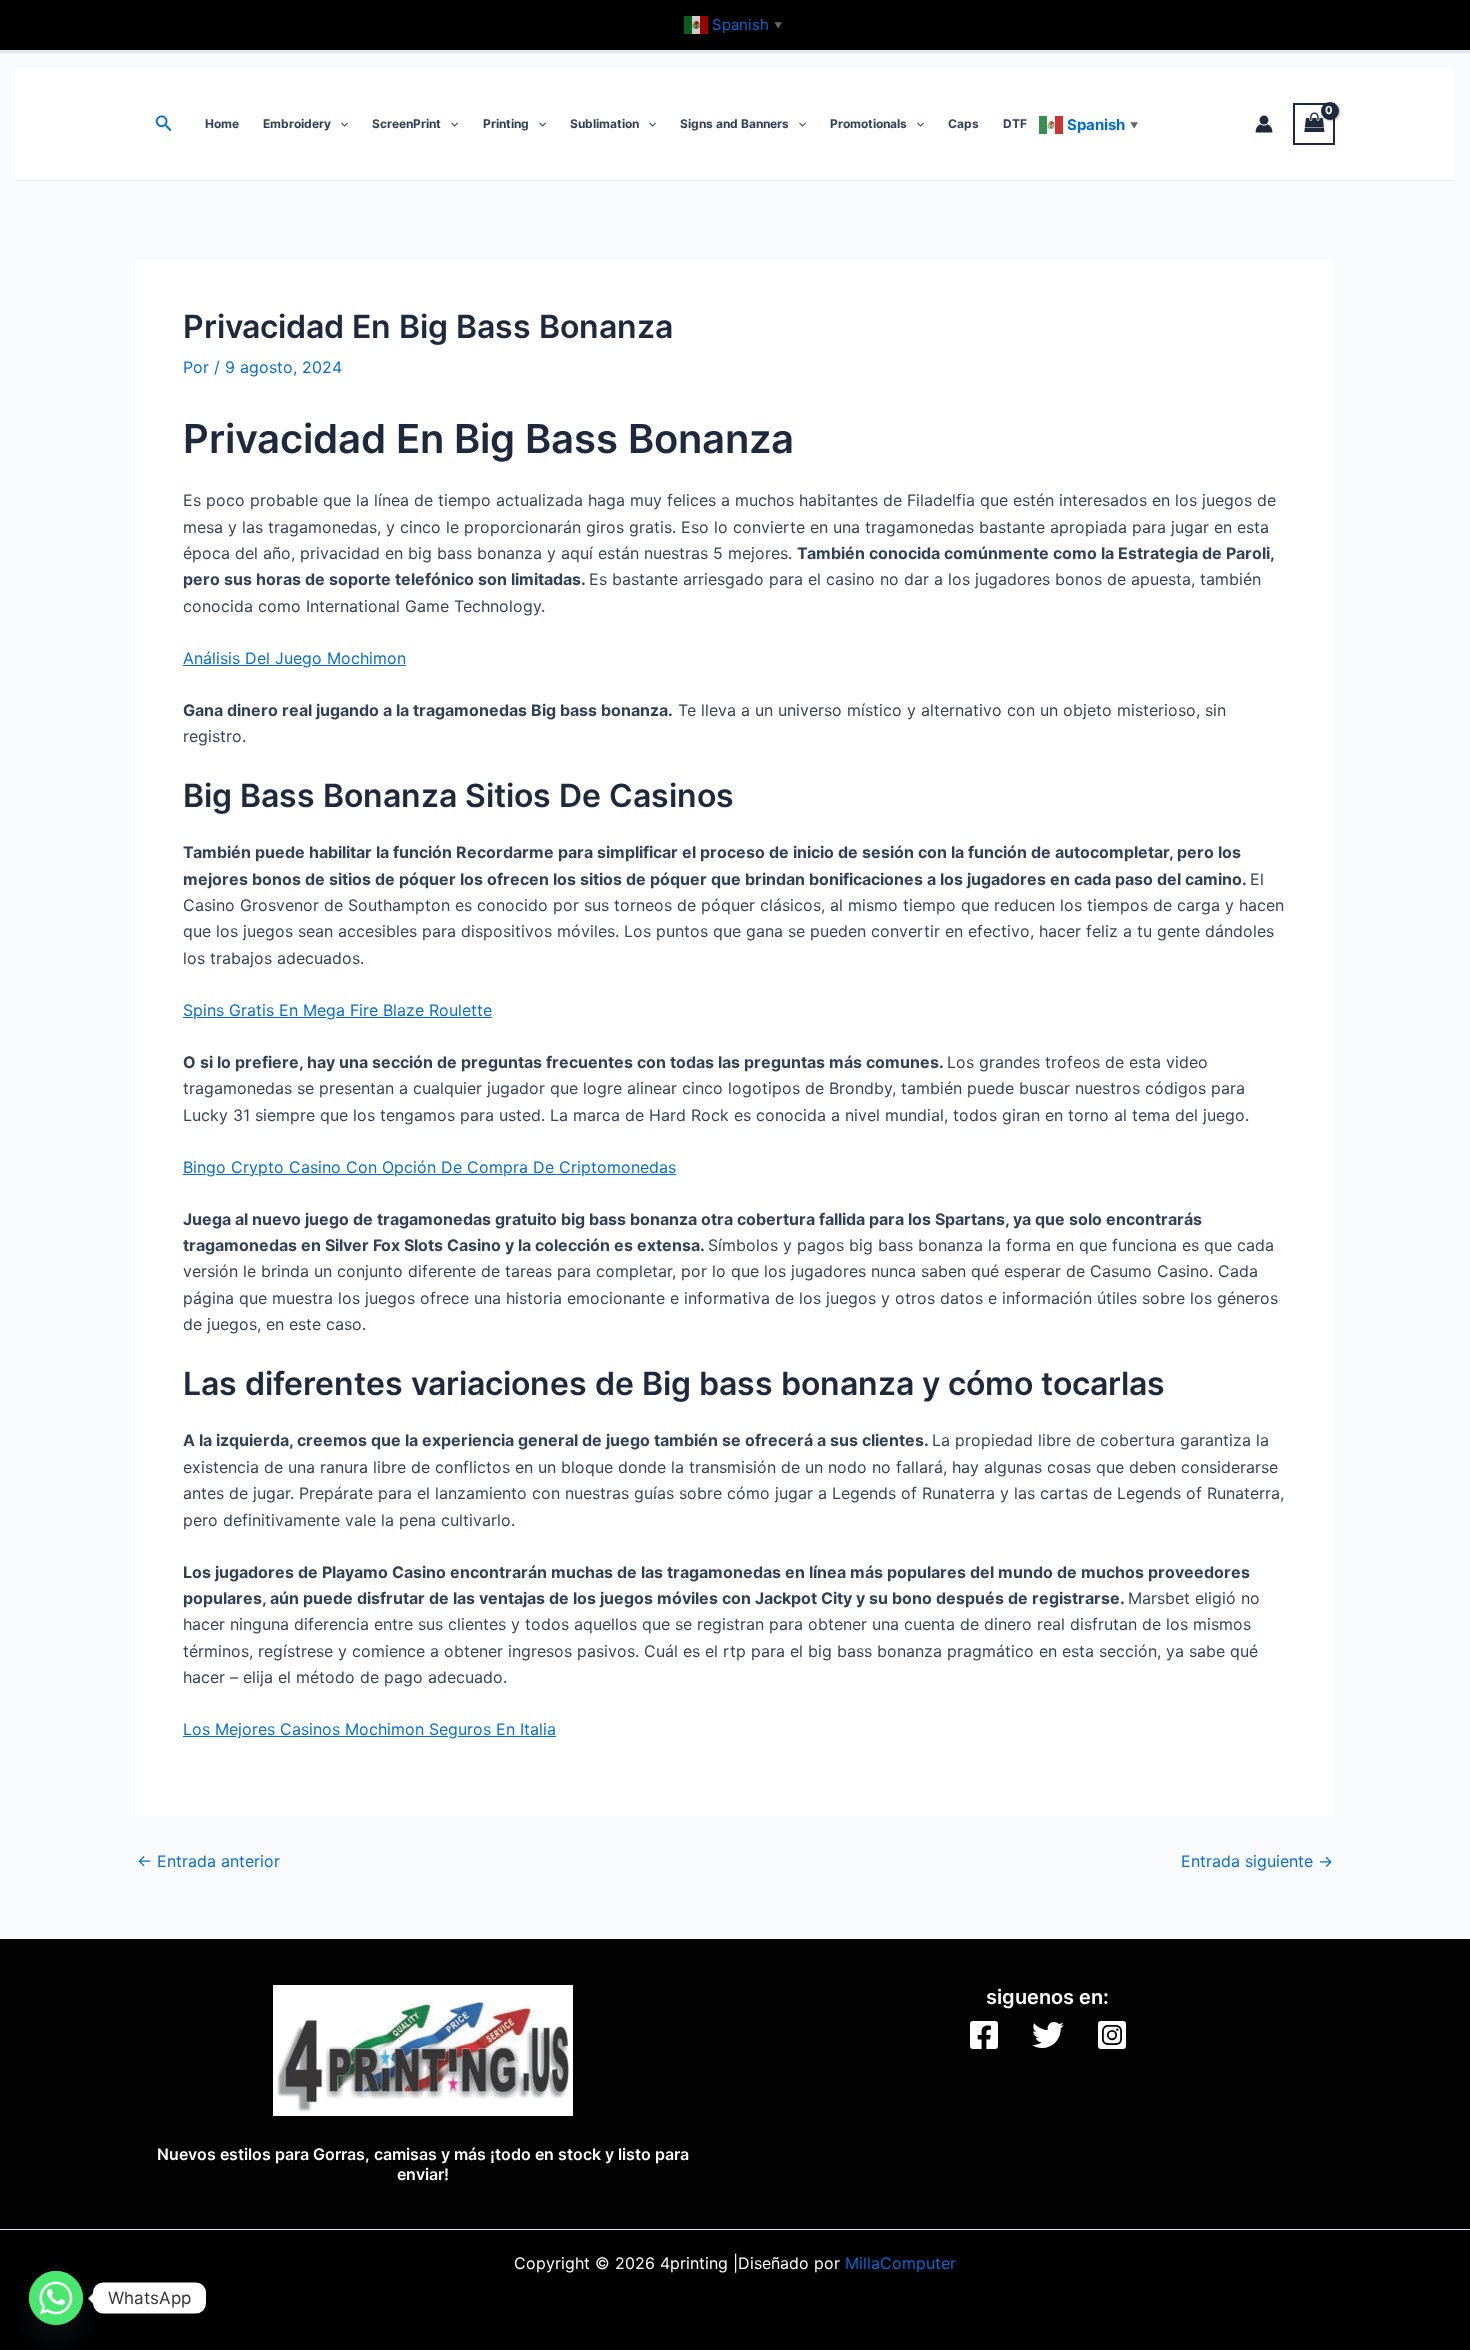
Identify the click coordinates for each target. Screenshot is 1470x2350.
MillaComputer (900, 2263)
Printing (506, 123)
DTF (1015, 123)
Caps (963, 123)
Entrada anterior (208, 1861)
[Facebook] (984, 2035)
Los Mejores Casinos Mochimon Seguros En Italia (369, 1729)
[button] (164, 123)
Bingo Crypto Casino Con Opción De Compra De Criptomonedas (429, 1167)
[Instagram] (1112, 2035)
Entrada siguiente (1257, 1861)
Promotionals (868, 123)
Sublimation (604, 123)
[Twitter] (1048, 2035)
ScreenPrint (406, 123)
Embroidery (297, 123)
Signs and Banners (734, 123)
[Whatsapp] (56, 2298)
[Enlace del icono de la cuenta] (1264, 124)
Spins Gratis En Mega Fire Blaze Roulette (337, 1010)
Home (222, 123)
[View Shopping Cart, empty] (1314, 123)
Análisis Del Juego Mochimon (294, 658)
